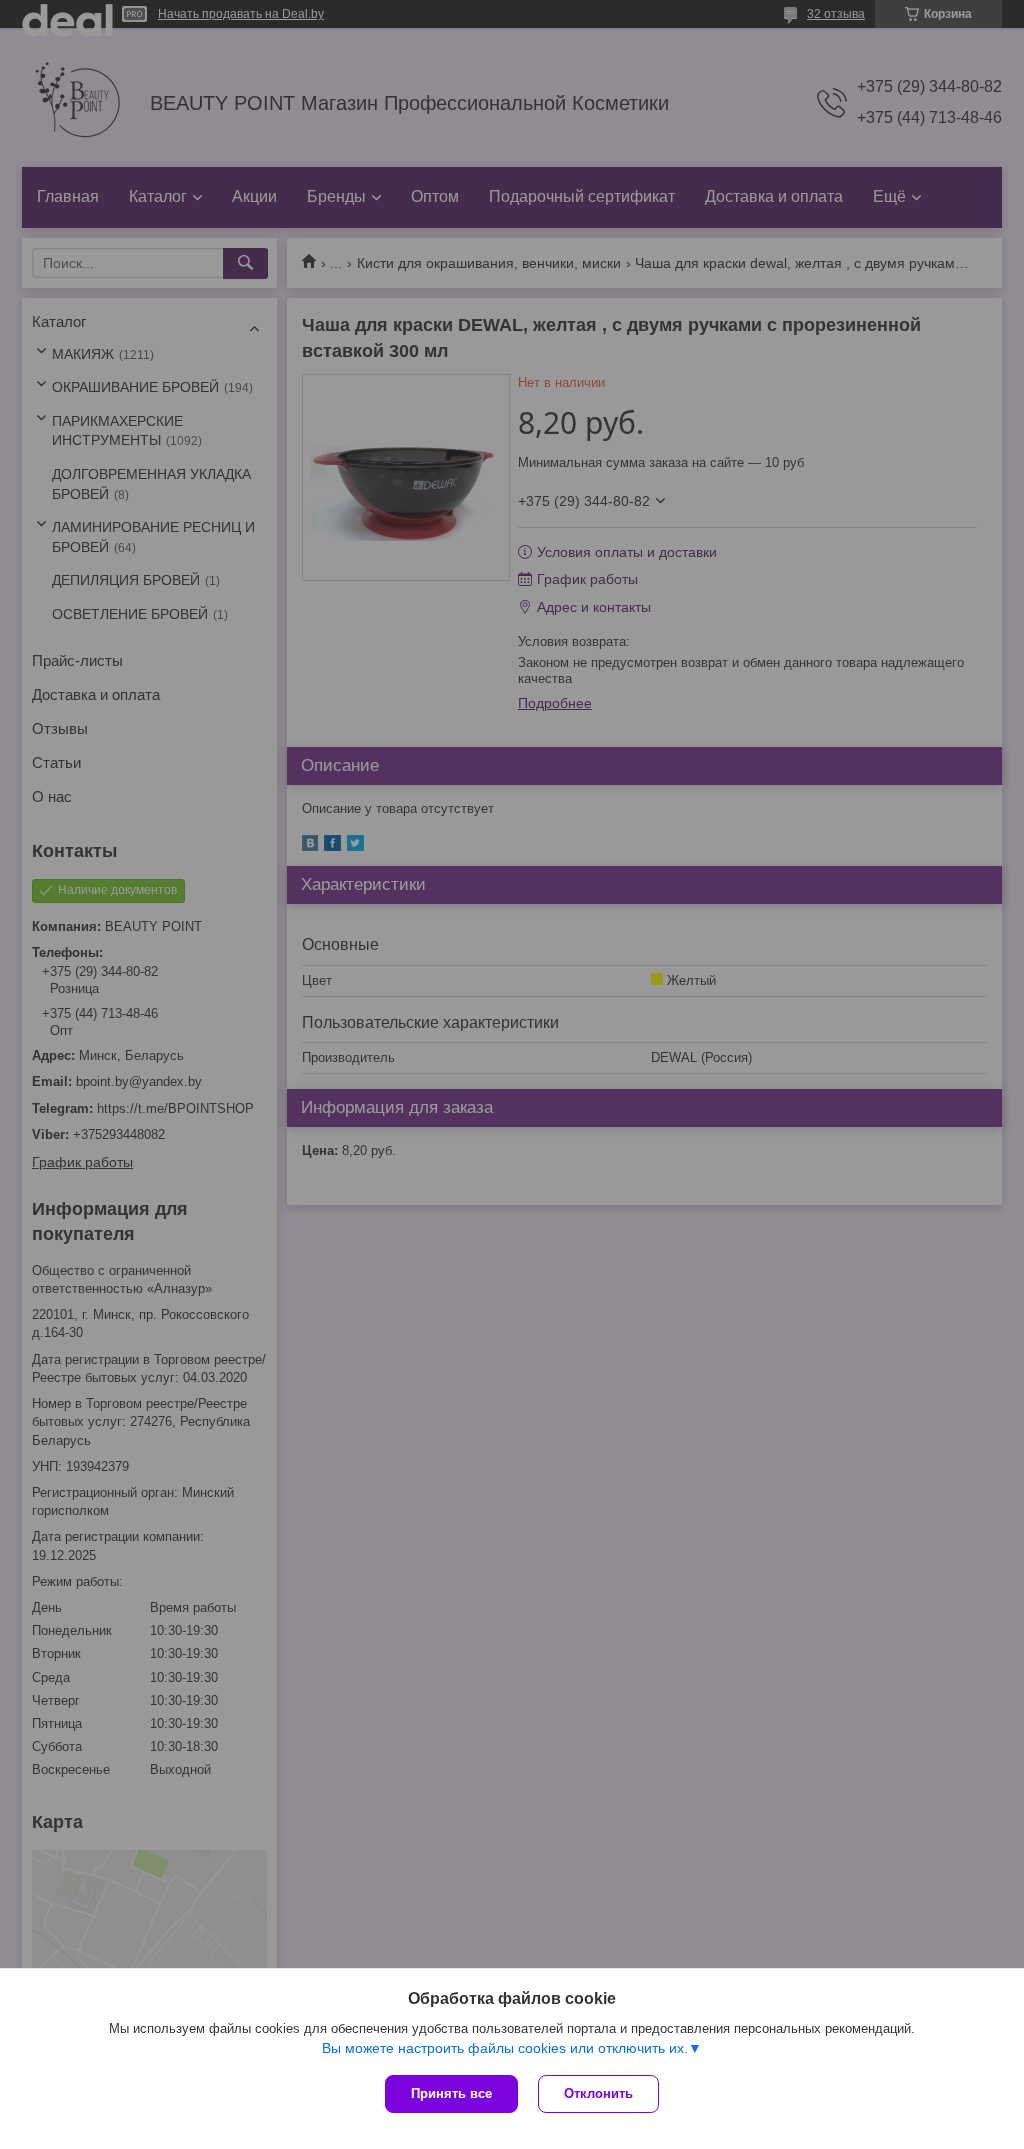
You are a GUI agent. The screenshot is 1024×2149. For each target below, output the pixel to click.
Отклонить (598, 2093)
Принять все (451, 2093)
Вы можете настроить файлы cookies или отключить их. (505, 2048)
